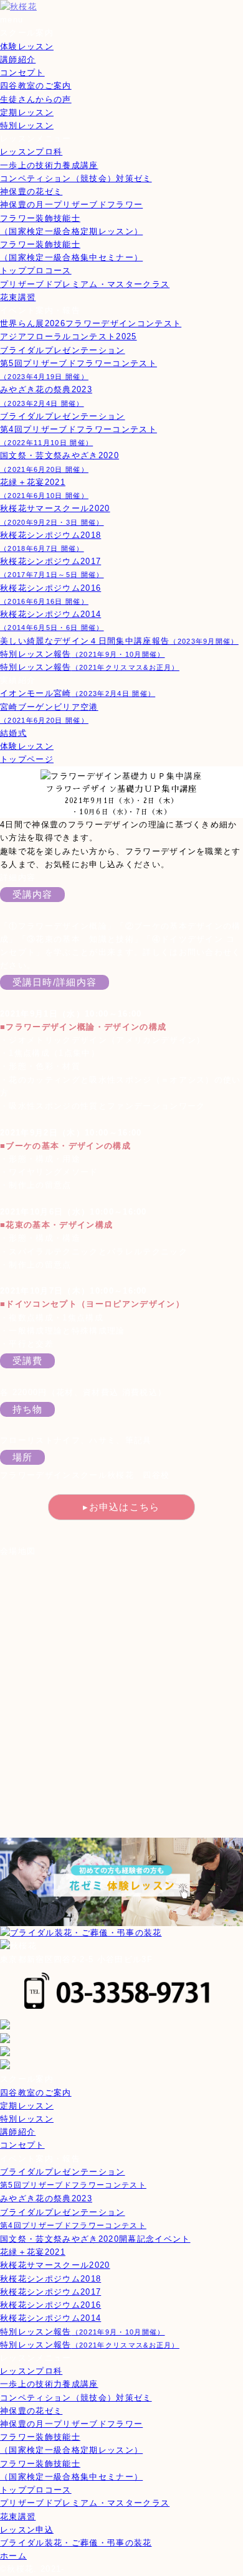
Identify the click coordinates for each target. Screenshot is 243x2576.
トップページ (27, 759)
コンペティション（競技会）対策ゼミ (76, 178)
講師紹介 (18, 59)
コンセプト (22, 73)
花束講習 (18, 297)
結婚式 (13, 733)
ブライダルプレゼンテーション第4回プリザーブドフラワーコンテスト (79, 429)
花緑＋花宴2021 (33, 2252)
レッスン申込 (27, 2530)
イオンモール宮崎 (78, 693)
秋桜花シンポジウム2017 (50, 2292)
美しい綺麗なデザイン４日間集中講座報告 (119, 641)
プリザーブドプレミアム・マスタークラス (85, 284)
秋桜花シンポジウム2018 (50, 2279)
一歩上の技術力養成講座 (49, 165)
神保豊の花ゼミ (31, 191)
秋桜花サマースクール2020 (55, 2265)
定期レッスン (27, 112)
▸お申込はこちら (121, 1507)
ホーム (13, 2556)
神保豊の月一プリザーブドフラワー (71, 204)
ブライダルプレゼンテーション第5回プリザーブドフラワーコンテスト (79, 363)
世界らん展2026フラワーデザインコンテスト (91, 323)
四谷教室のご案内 (36, 86)
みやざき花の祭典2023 (46, 2198)
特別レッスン (27, 125)
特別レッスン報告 (83, 654)
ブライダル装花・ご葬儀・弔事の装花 (76, 2543)
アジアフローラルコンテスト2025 (69, 336)
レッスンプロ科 (31, 152)
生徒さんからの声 (36, 99)
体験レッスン (27, 46)
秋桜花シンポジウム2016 (50, 2305)
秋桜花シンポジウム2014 (50, 2318)
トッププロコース (36, 270)
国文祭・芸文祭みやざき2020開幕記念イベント (95, 2239)
